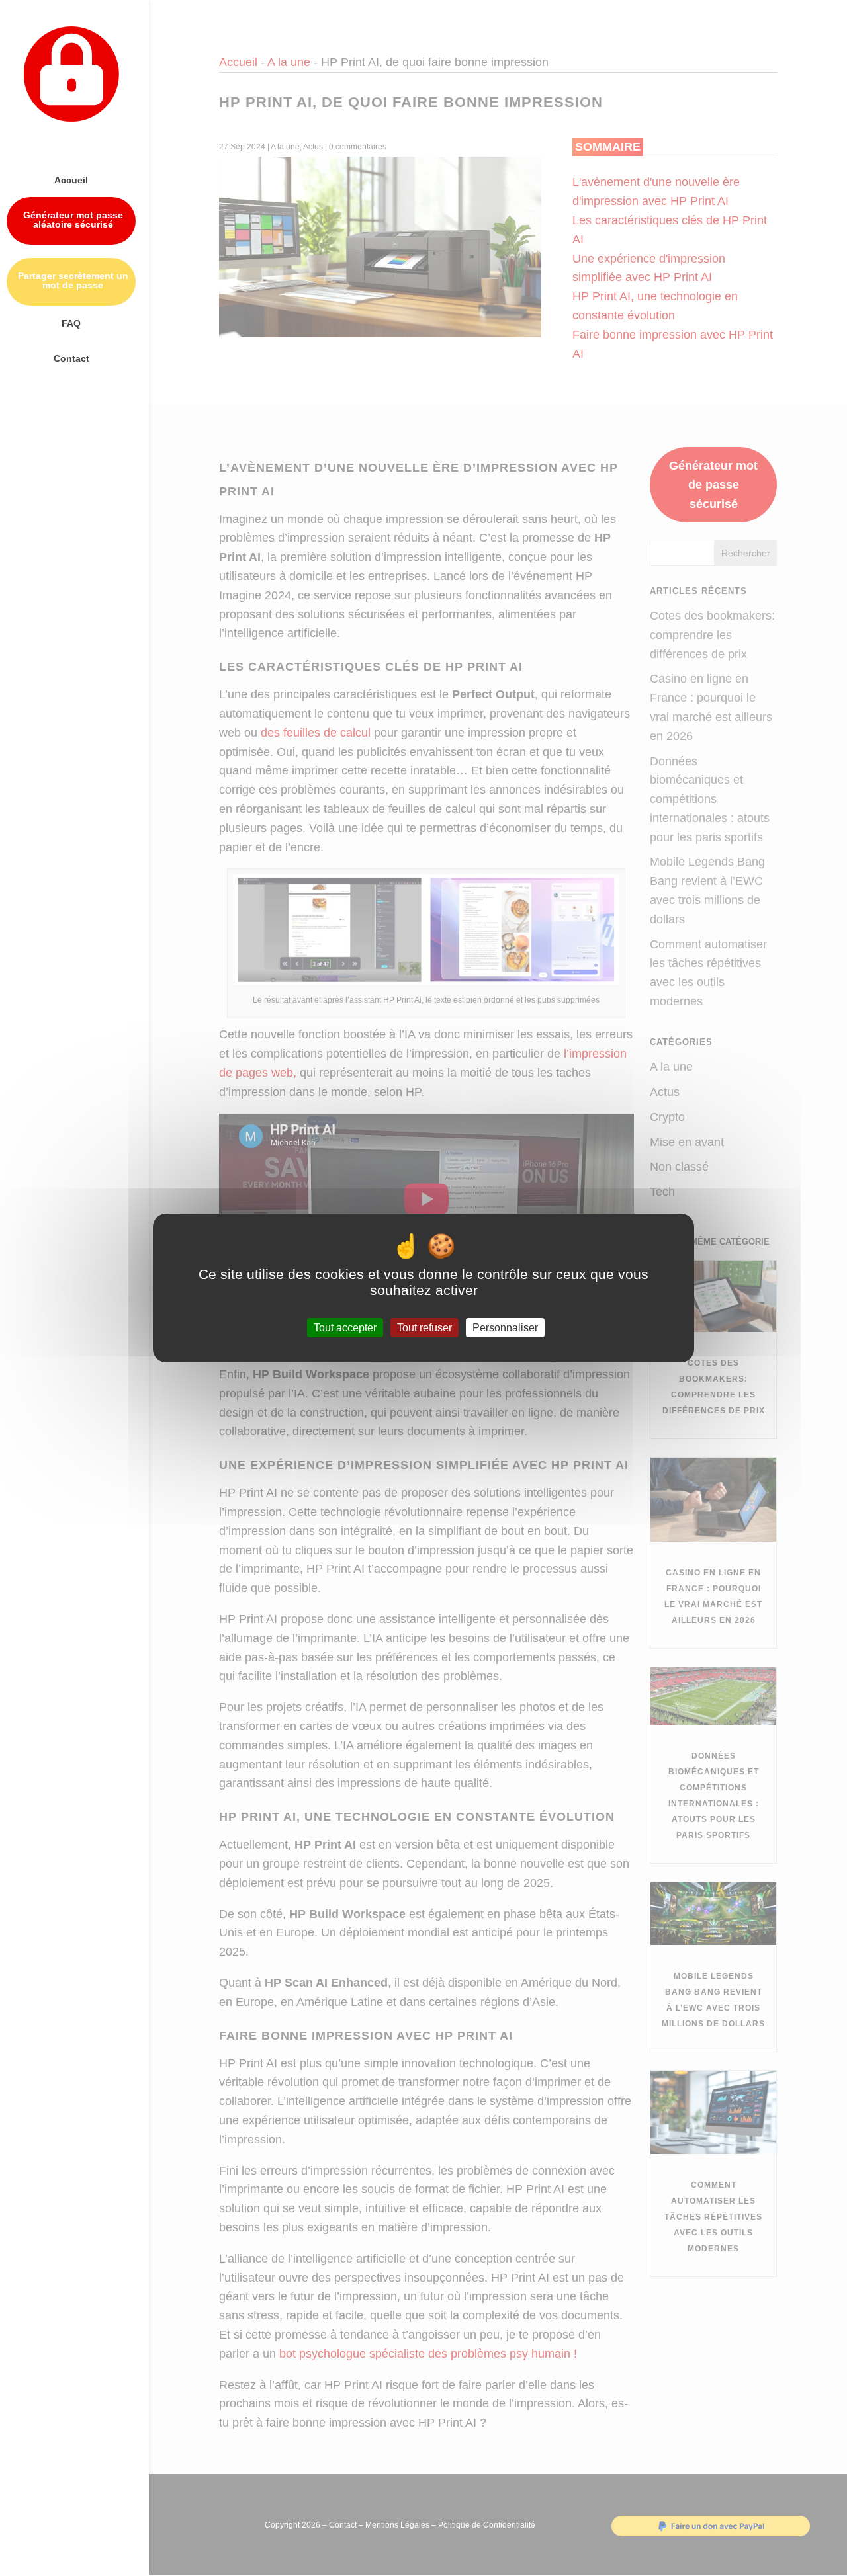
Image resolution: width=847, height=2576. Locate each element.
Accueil (71, 180)
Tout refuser (424, 1328)
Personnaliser (505, 1328)
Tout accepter (345, 1328)
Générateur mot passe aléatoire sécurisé (73, 220)
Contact (71, 359)
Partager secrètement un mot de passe (73, 281)
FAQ (71, 324)
